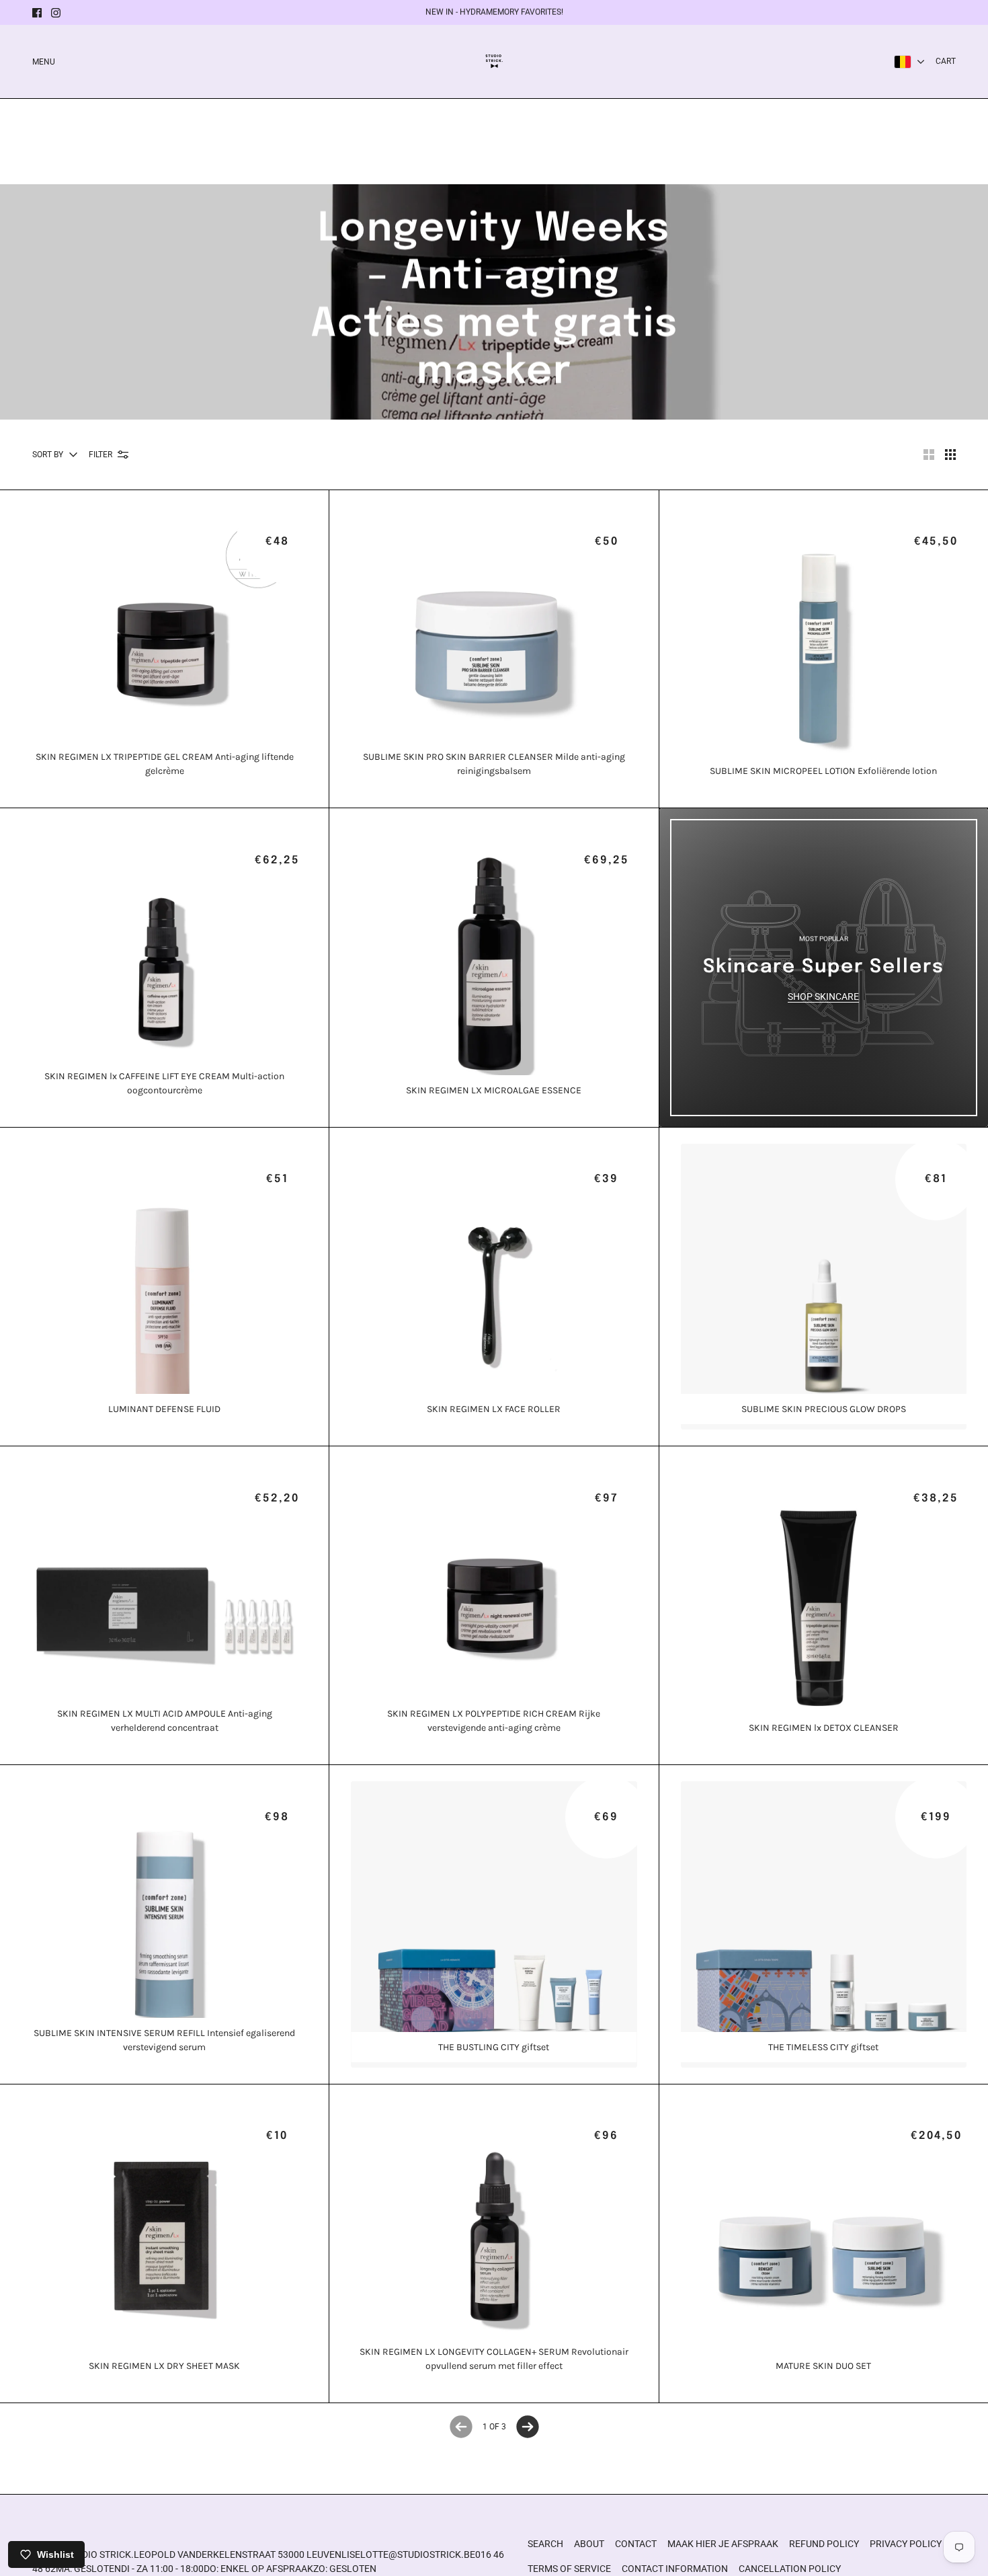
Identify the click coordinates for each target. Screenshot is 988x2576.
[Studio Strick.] (494, 62)
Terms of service (569, 2569)
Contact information (675, 2569)
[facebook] (37, 13)
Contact (636, 2544)
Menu (44, 62)
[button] (929, 455)
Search (545, 2544)
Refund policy (824, 2544)
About (589, 2544)
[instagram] (56, 13)
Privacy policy (906, 2544)
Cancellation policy (790, 2569)
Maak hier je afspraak (723, 2544)
